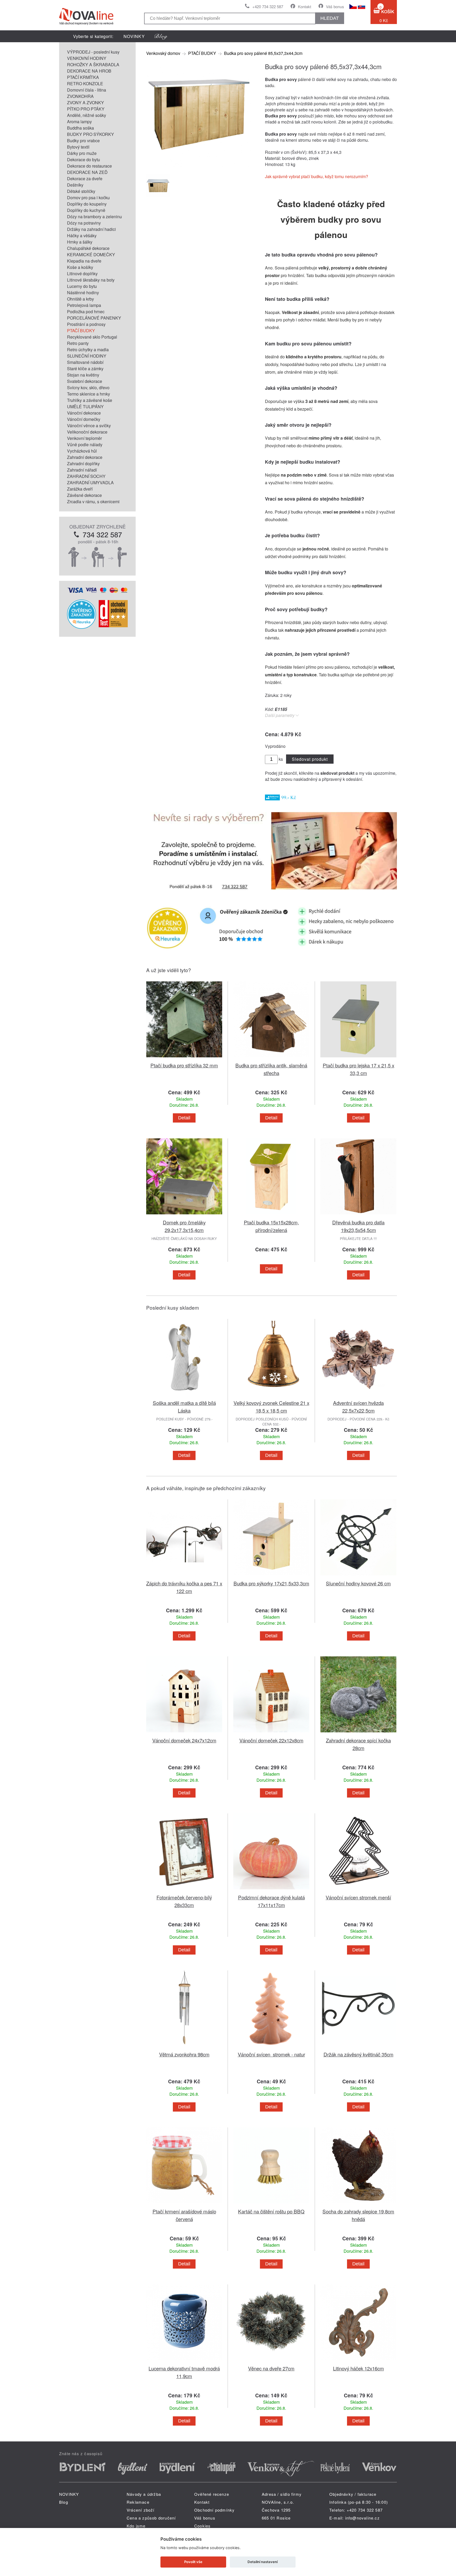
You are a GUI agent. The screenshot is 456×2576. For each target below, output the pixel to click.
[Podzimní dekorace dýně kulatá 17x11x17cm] (271, 1890)
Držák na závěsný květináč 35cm (358, 2054)
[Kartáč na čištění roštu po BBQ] (271, 2204)
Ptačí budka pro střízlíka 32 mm (184, 1065)
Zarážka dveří (80, 489)
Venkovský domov (163, 53)
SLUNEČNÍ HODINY (87, 356)
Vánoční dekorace (84, 413)
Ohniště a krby (80, 299)
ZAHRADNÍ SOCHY (86, 476)
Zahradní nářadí (82, 470)
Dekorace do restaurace (89, 166)
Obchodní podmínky (214, 2510)
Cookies (202, 2526)
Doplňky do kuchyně (86, 210)
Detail (184, 1118)
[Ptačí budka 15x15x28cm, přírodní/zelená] (271, 1215)
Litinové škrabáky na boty (91, 280)
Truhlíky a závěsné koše (90, 400)
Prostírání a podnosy (86, 324)
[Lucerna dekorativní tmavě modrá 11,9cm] (184, 2361)
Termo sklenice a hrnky (89, 394)
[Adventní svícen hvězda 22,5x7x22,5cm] (358, 1396)
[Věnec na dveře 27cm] (271, 2361)
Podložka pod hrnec (86, 312)
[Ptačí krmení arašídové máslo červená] (184, 2204)
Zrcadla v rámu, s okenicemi (93, 502)
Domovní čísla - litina (87, 90)
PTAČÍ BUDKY (81, 331)
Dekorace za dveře (85, 179)
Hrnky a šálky (80, 242)
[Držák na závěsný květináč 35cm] (358, 2047)
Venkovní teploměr (84, 438)
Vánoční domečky (84, 419)
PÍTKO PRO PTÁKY (86, 109)
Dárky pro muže (82, 153)
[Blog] (161, 36)
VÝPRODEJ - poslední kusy (93, 52)
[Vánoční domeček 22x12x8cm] (271, 1733)
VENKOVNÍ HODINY (87, 58)
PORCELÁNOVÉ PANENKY (94, 318)
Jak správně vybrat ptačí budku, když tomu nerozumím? (317, 176)
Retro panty (78, 343)
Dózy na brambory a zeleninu (94, 217)
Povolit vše (193, 2562)
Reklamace (138, 2502)
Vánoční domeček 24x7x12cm (184, 1740)
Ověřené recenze (212, 2494)
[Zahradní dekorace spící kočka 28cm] (358, 1733)
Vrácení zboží (141, 2510)
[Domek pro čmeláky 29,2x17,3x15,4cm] (184, 1215)
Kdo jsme (136, 2526)
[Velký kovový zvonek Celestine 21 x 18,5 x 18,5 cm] (271, 1396)
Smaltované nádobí (85, 362)
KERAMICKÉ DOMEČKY (91, 255)
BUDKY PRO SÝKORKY (91, 134)
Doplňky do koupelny (87, 204)
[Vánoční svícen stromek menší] (358, 1890)
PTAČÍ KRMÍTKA (83, 77)
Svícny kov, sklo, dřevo (88, 388)
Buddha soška (80, 128)
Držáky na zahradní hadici (91, 229)
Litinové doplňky (82, 274)
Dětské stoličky (81, 191)
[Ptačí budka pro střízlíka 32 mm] (184, 1058)
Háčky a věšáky (82, 236)
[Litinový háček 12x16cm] (358, 2361)
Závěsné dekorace (84, 495)
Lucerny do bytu (82, 286)
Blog (64, 2502)
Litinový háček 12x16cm (358, 2368)
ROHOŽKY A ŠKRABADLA (93, 65)
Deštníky (75, 185)
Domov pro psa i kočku (88, 198)
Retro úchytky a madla (88, 350)
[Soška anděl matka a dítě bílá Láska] (184, 1396)
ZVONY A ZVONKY (85, 103)
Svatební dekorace (85, 381)
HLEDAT (330, 18)
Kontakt (305, 6)
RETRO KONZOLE (85, 84)
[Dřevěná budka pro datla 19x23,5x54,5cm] (358, 1215)
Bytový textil (78, 147)
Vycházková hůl (82, 451)
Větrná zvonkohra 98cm (184, 2054)
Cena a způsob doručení (151, 2518)
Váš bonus (335, 6)
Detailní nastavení (263, 2562)
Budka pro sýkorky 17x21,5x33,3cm (271, 1583)
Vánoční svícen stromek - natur (271, 2054)
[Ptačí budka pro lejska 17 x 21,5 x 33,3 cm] (358, 1058)
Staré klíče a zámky (85, 369)
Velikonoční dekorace (87, 432)
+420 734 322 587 (268, 6)
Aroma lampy (79, 122)
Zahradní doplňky (83, 464)
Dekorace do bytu (84, 160)
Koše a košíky (80, 267)
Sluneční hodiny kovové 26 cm (358, 1583)
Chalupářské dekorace (88, 248)
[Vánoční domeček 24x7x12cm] (184, 1733)
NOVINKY (134, 36)
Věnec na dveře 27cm (271, 2368)
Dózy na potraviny (84, 223)
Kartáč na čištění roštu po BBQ (271, 2211)
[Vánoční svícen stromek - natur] (271, 2047)
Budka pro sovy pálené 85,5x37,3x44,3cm (263, 53)
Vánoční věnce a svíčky (89, 426)
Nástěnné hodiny (83, 293)
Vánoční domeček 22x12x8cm (271, 1740)
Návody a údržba (144, 2494)
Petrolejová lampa (84, 305)
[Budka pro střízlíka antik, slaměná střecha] (271, 1058)
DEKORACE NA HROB (89, 71)
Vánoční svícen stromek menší (358, 1897)
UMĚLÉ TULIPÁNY (85, 407)
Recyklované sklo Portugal (92, 337)
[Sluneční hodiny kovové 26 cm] (358, 1576)
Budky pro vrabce (83, 141)
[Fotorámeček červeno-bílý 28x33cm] (184, 1890)
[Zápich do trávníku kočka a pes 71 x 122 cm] (184, 1576)
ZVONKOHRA (80, 96)
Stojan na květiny (83, 375)
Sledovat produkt (310, 759)
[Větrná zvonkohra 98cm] (184, 2047)
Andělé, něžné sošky (87, 115)
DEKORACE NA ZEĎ (87, 172)
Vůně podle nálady (85, 445)
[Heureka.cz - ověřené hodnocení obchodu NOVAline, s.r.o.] (82, 627)
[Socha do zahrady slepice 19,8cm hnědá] (358, 2204)
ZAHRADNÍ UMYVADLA (90, 483)
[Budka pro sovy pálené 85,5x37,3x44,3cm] (199, 166)
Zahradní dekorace (85, 457)
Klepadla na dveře (84, 261)
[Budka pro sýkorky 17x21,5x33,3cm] (271, 1576)
